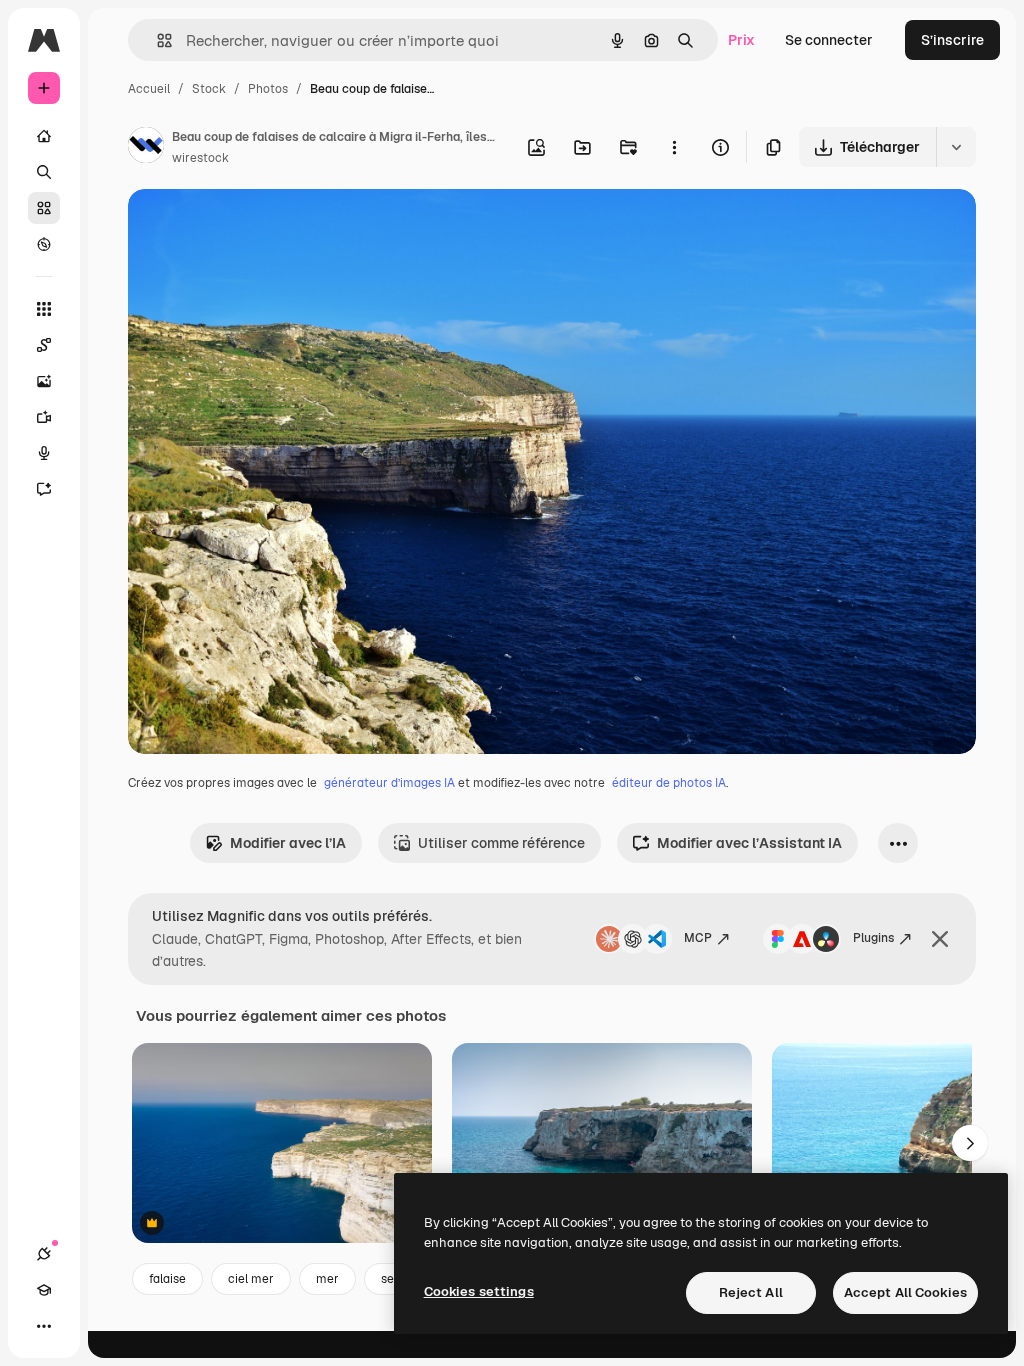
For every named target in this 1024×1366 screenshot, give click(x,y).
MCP (698, 938)
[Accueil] (44, 136)
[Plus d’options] (674, 147)
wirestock (200, 158)
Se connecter (829, 40)
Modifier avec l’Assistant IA (749, 843)
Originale (260, 227)
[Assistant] (44, 489)
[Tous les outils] (44, 309)
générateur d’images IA (389, 783)
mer (327, 1279)
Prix (741, 40)
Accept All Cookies (905, 1292)
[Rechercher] (44, 172)
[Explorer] (44, 244)
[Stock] (44, 208)
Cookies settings (479, 1291)
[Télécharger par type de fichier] (956, 147)
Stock (209, 89)
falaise (167, 1279)
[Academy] (44, 1290)
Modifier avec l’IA (288, 843)
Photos (268, 89)
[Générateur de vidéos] (44, 417)
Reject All (751, 1292)
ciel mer (251, 1279)
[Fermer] (940, 939)
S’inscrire (952, 40)
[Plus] (44, 1326)
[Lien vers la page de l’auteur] (146, 148)
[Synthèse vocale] (44, 453)
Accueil (149, 89)
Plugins (873, 938)
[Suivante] (970, 1143)
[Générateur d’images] (44, 381)
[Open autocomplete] (156, 40)
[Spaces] (44, 345)
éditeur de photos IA (669, 783)
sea (391, 1279)
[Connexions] (44, 1254)
